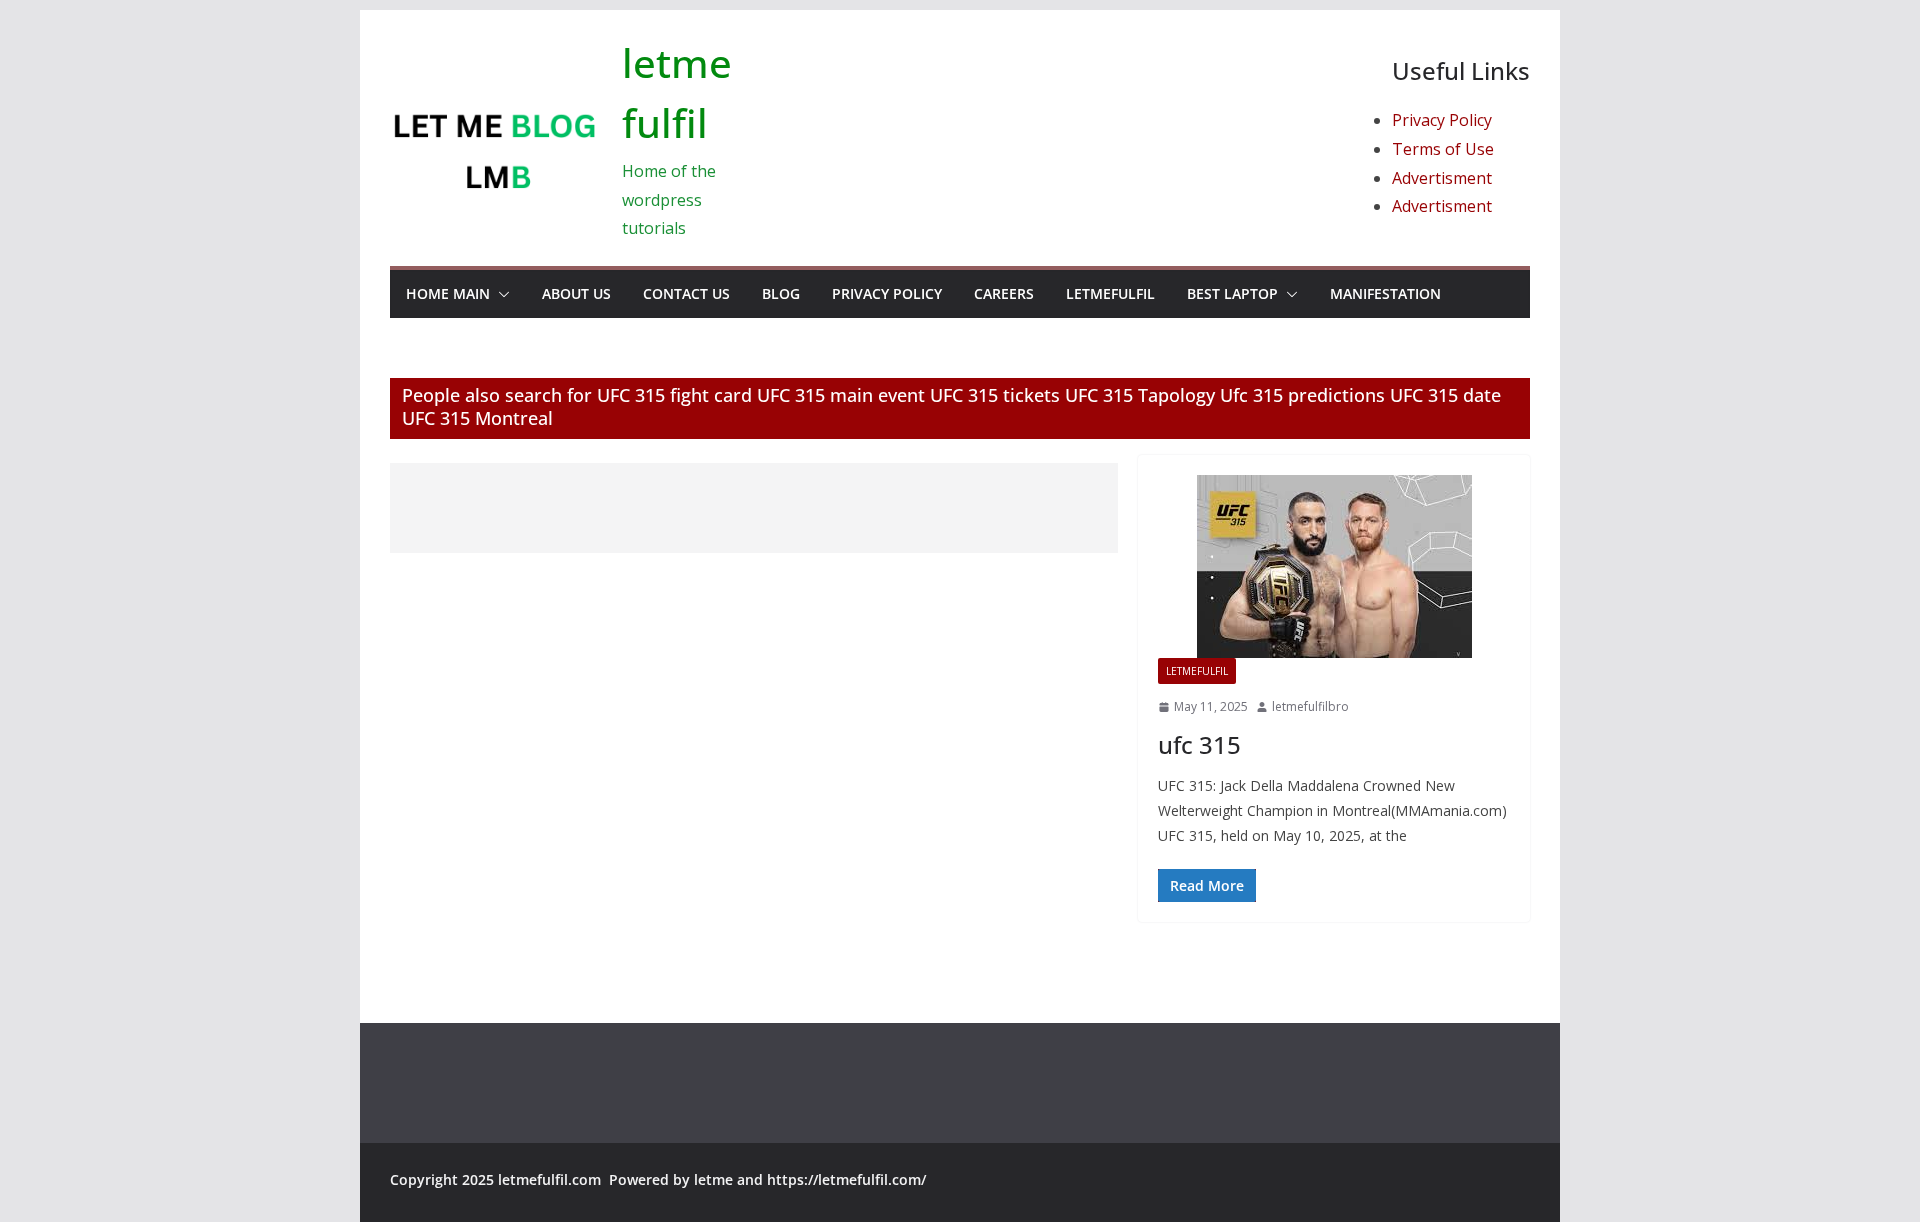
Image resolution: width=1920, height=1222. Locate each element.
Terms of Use (1443, 149)
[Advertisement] (754, 508)
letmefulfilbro (1310, 706)
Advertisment (1442, 178)
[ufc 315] (1334, 566)
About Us (576, 293)
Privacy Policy (1442, 120)
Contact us (686, 293)
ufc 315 (1199, 744)
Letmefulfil (1110, 293)
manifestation (1385, 293)
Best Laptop (1232, 293)
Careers (1004, 293)
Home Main (448, 293)
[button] (500, 294)
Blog (781, 293)
